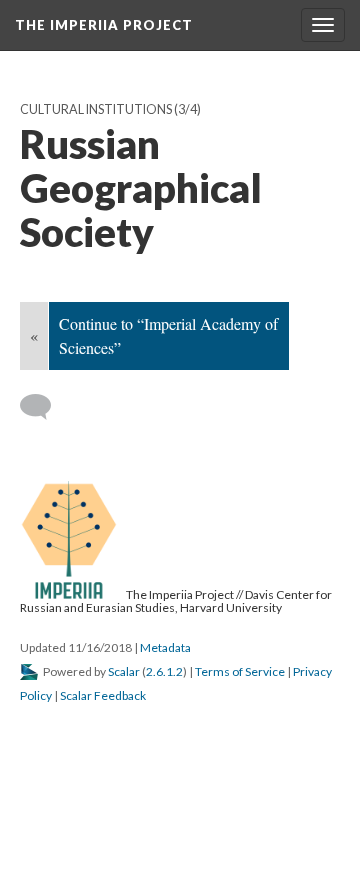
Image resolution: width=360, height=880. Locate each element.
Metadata (165, 647)
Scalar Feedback (103, 695)
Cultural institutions (96, 109)
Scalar (124, 671)
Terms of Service (240, 671)
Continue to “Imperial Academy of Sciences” (168, 335)
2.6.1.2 (164, 671)
